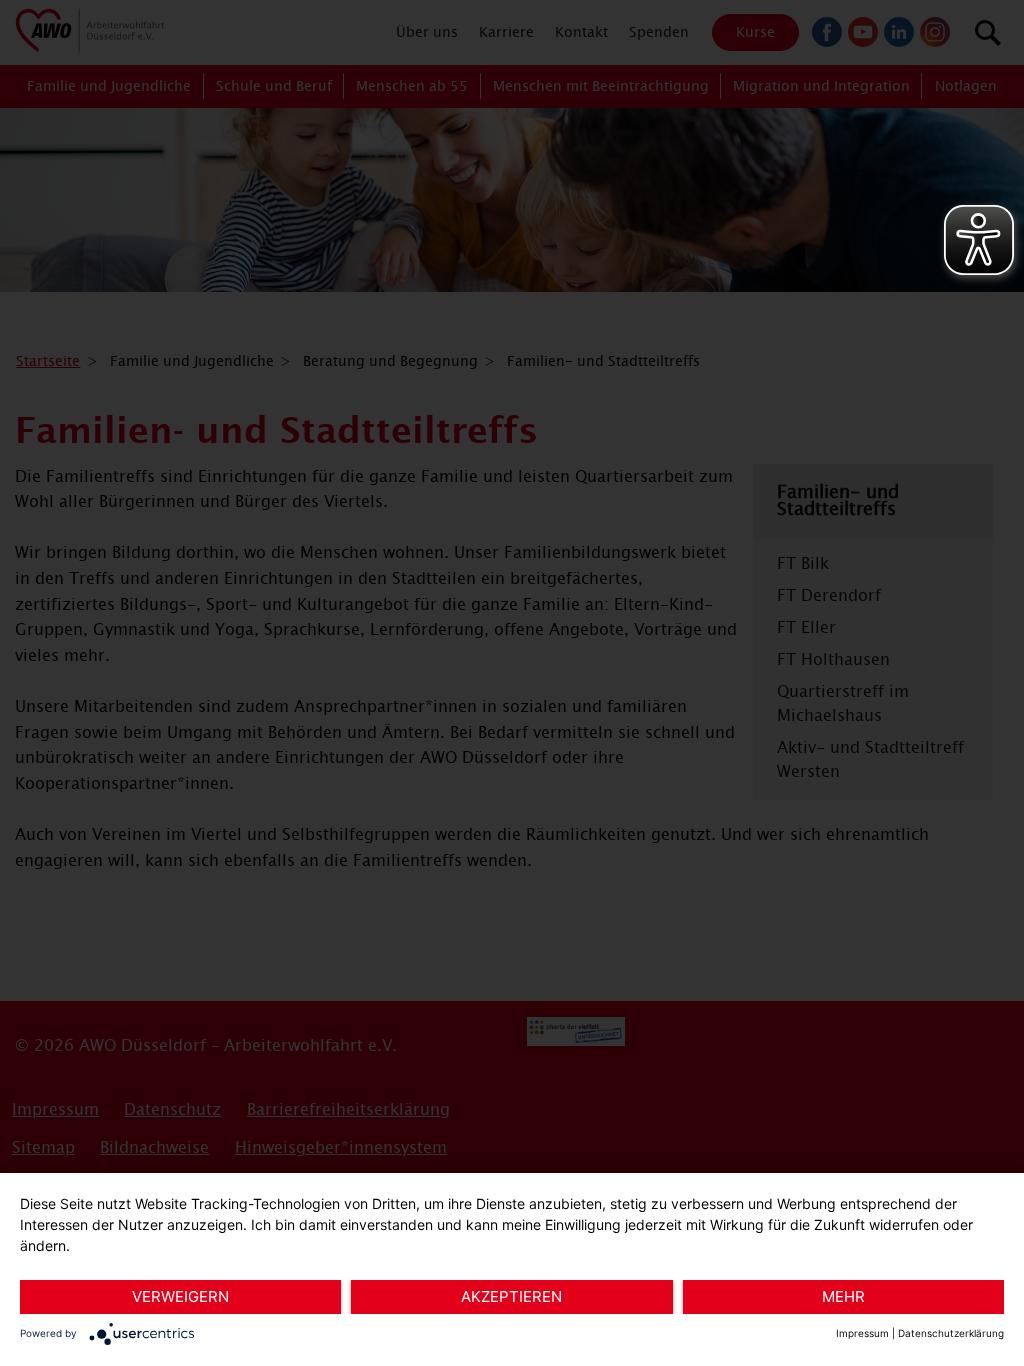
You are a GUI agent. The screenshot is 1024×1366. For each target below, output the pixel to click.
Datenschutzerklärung (951, 1333)
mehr (843, 1296)
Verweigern (180, 1296)
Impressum (862, 1333)
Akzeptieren (511, 1296)
